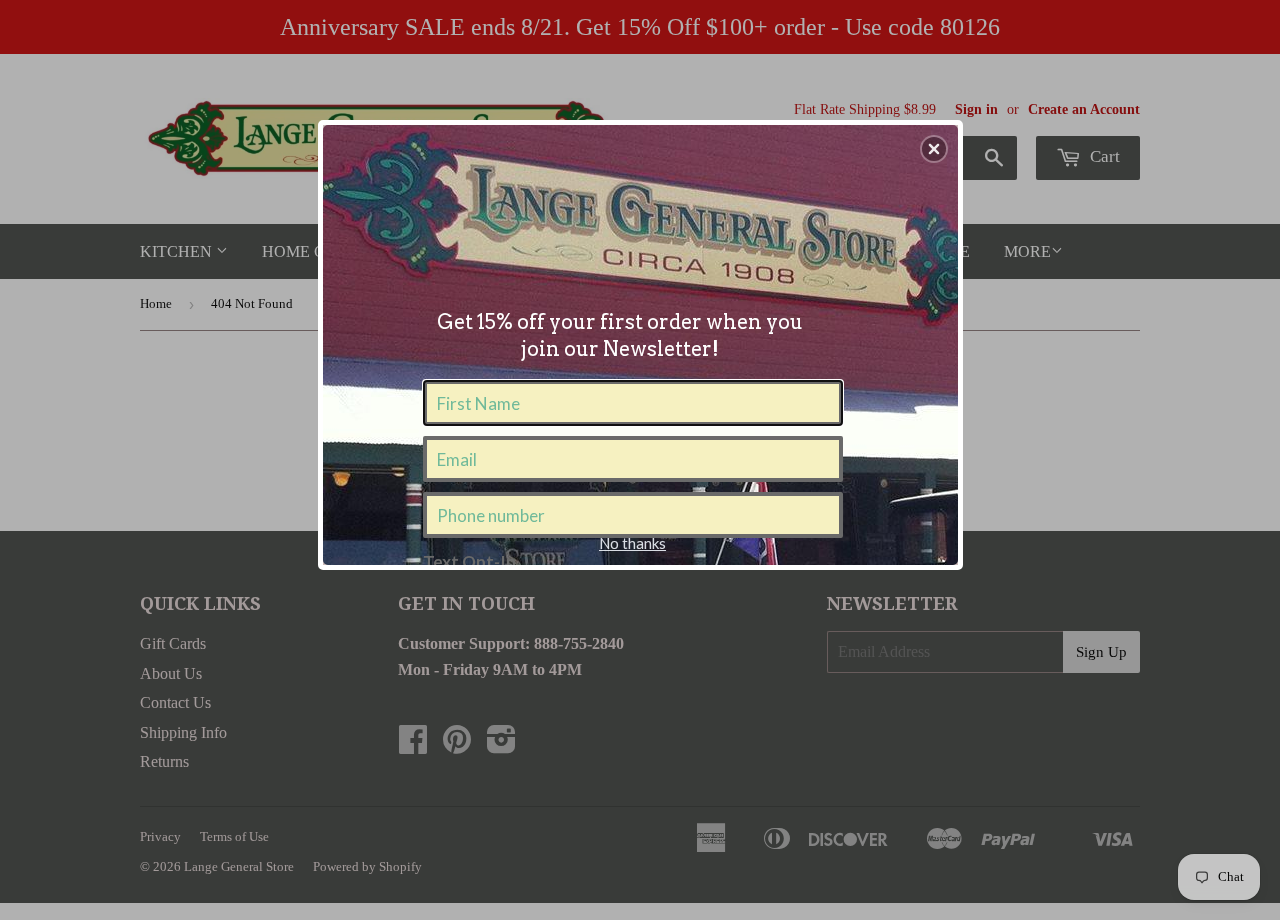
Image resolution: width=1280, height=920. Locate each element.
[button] (934, 149)
